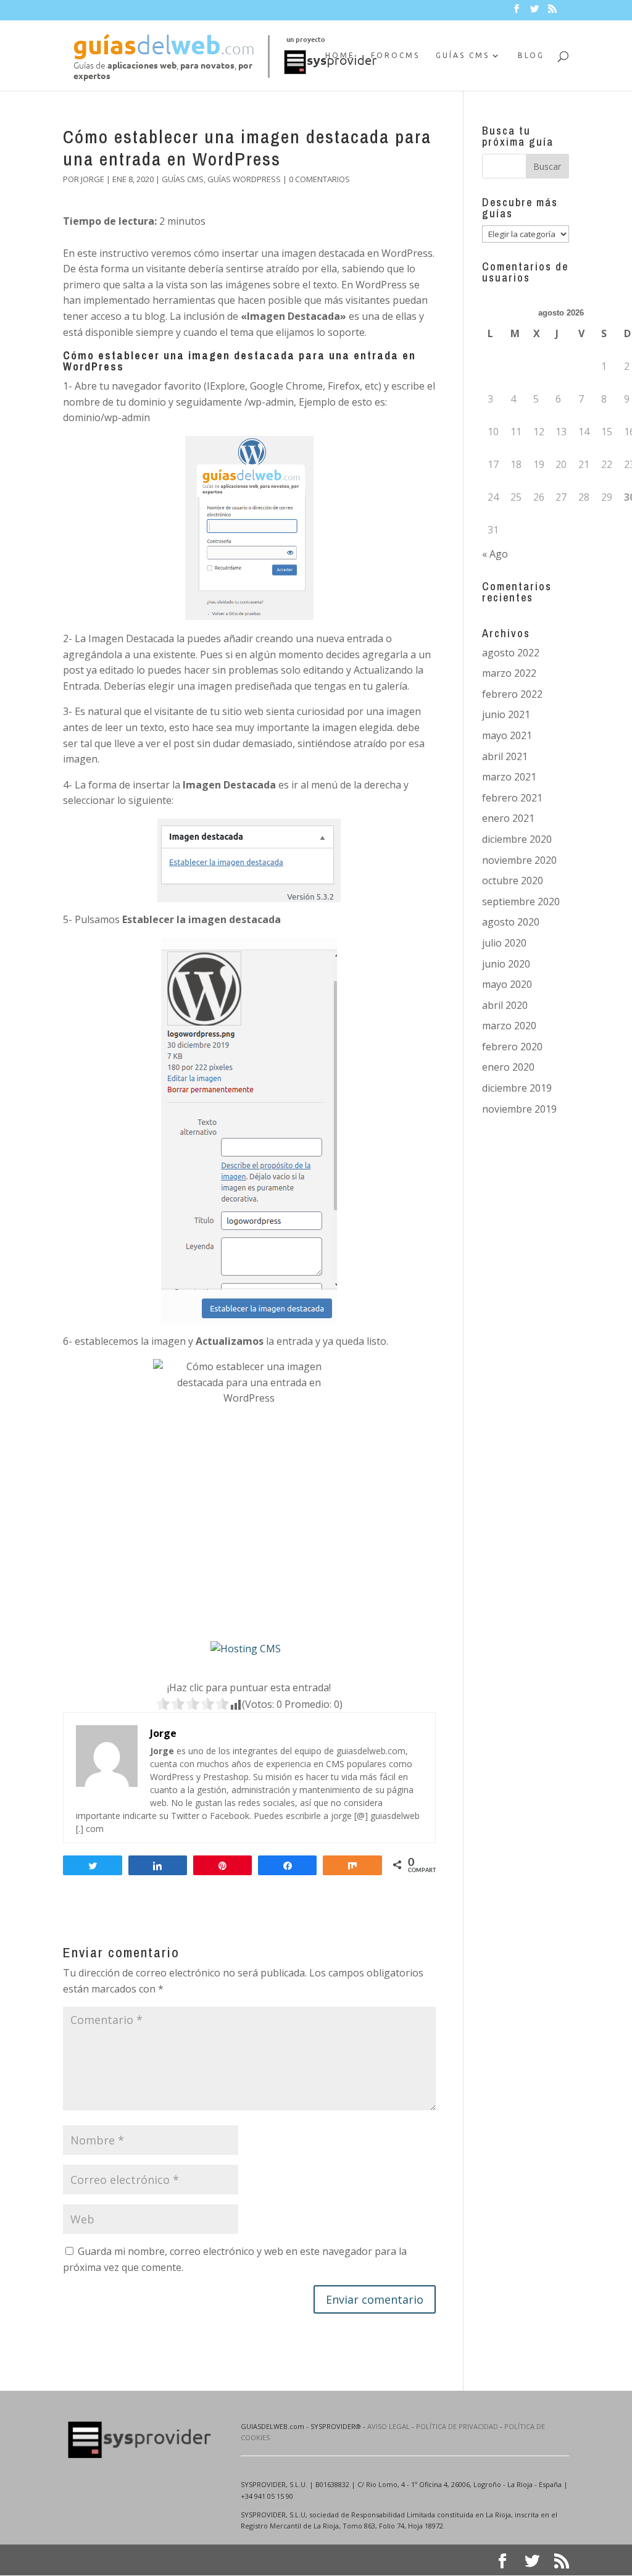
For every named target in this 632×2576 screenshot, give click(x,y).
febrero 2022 (512, 694)
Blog (531, 55)
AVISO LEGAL (389, 2426)
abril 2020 (505, 1005)
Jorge (93, 179)
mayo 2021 (507, 735)
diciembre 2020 (517, 839)
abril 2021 (505, 756)
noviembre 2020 (519, 860)
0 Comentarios (319, 179)
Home (340, 55)
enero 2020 (508, 1067)
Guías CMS (463, 55)
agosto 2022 (511, 653)
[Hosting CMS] (246, 1649)
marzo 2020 (509, 1026)
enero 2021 (508, 818)
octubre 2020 (513, 880)
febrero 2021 (512, 798)
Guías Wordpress (244, 179)
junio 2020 (506, 964)
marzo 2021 (509, 777)
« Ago (495, 554)
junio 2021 (506, 714)
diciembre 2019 (517, 1088)
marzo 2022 (509, 673)
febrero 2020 (512, 1047)
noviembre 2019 (519, 1109)
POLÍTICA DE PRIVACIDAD (457, 2426)
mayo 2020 (507, 984)
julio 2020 (504, 943)
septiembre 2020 (521, 901)
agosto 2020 (511, 922)
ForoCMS (395, 55)
